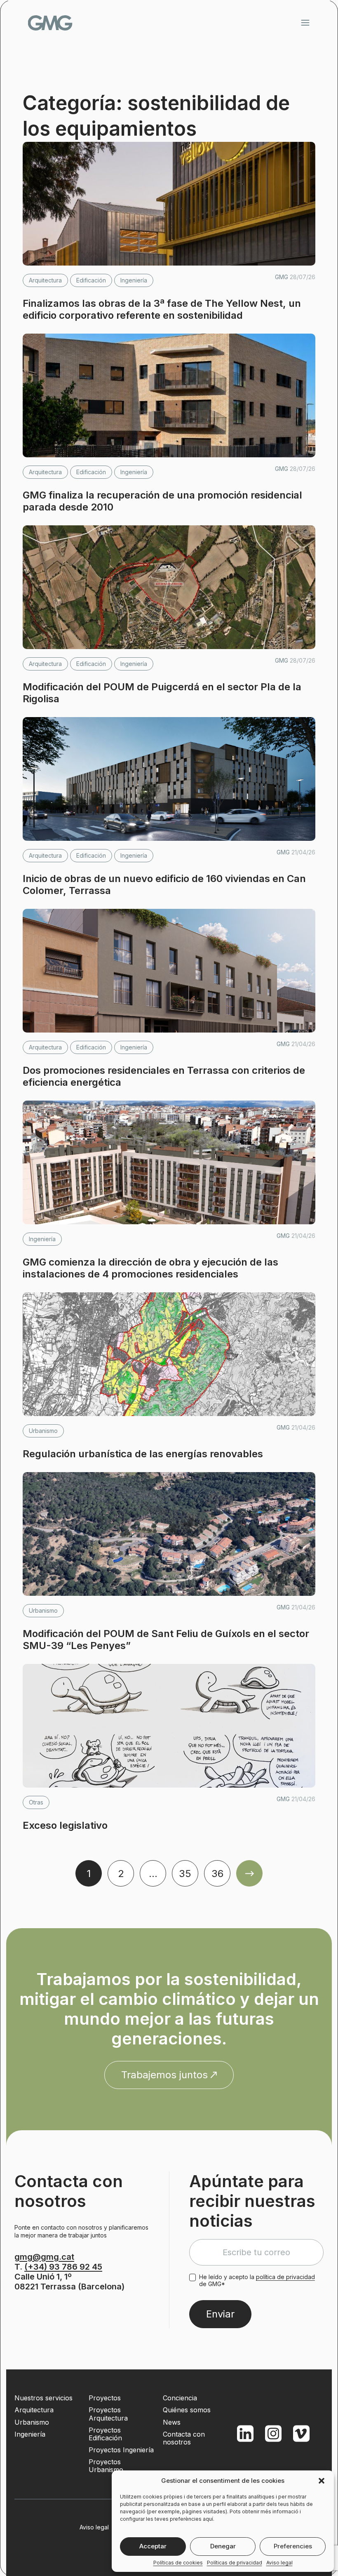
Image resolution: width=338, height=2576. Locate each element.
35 (185, 1874)
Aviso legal (279, 2563)
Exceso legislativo (65, 1825)
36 (217, 1874)
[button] (322, 2481)
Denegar (223, 2546)
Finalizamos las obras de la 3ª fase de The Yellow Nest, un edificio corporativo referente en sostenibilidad (162, 309)
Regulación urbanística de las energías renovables (143, 1454)
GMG (50, 23)
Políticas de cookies (178, 2563)
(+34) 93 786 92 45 (63, 2267)
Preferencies (293, 2546)
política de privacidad (285, 2277)
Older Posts (249, 1873)
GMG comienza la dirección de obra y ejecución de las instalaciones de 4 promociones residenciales (150, 1268)
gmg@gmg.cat (44, 2257)
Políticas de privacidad (235, 2563)
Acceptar (153, 2546)
